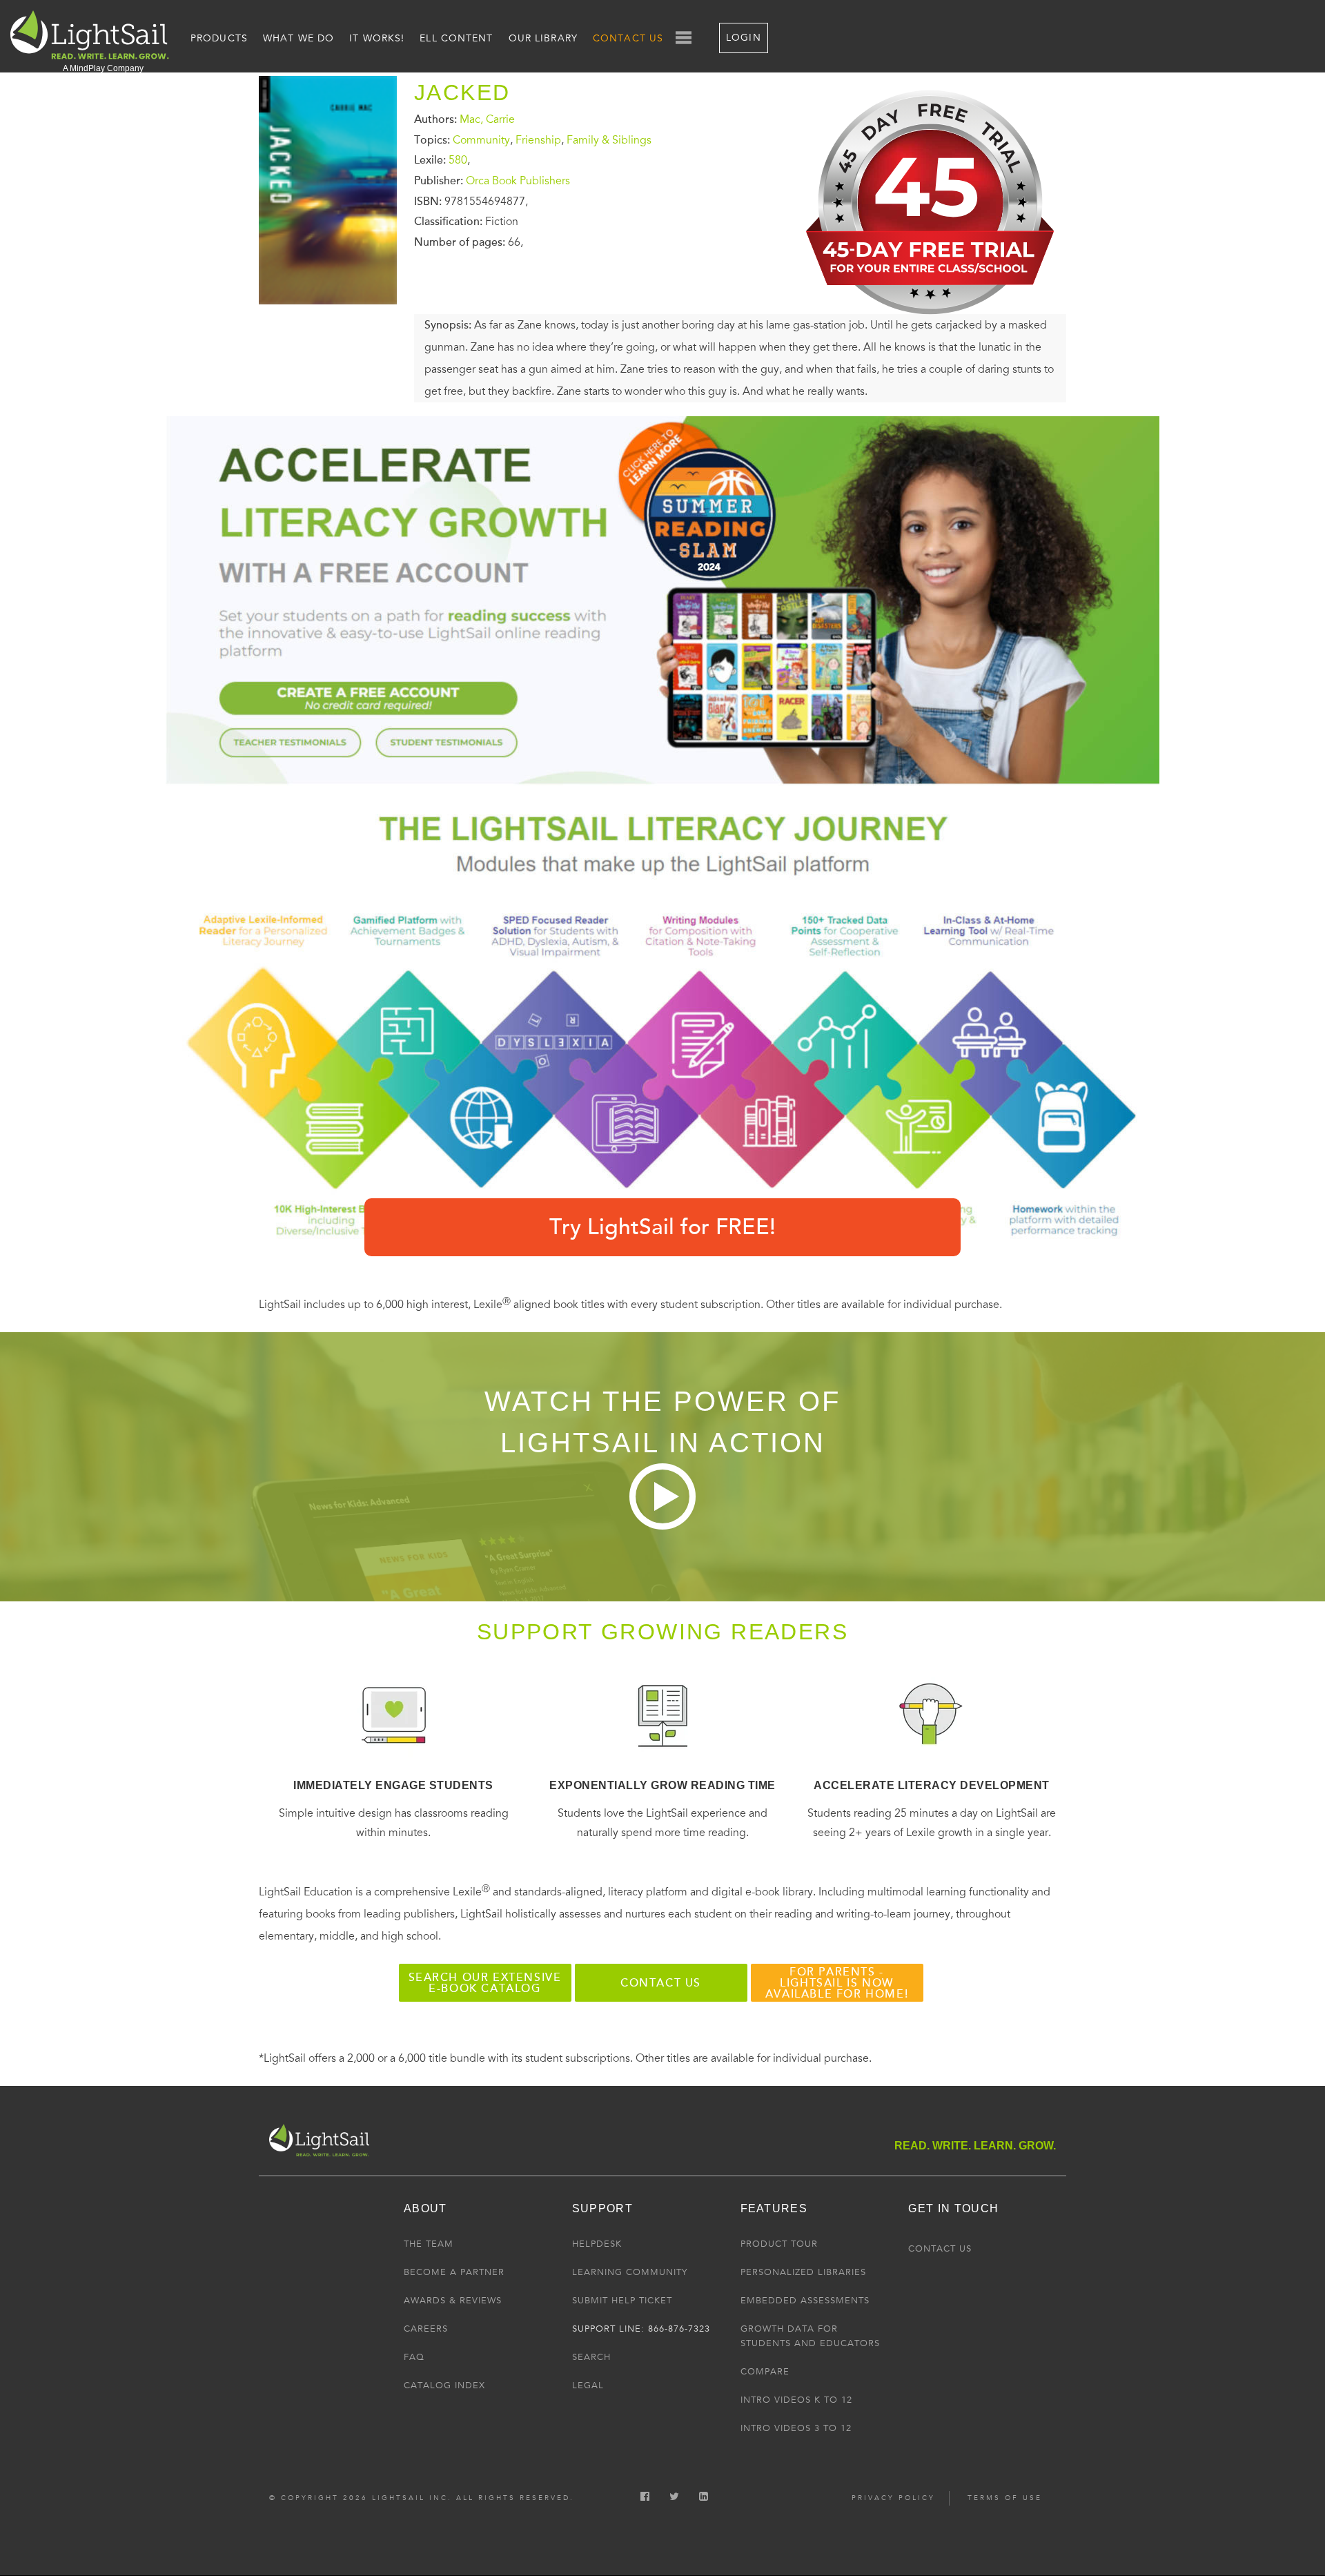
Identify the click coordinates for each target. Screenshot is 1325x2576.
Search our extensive (485, 1983)
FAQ (414, 2357)
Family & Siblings (609, 139)
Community (481, 139)
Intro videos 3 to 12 (796, 2428)
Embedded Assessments (805, 2301)
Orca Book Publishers (518, 181)
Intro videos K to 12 (796, 2400)
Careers (426, 2329)
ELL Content (456, 38)
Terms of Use (1005, 2498)
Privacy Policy (893, 2498)
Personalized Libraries (803, 2272)
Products (219, 38)
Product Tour (779, 2244)
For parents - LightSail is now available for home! (837, 1983)
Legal (588, 2385)
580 (458, 160)
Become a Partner (454, 2272)
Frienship (538, 139)
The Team (429, 2244)
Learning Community (630, 2272)
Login (744, 38)
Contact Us (628, 38)
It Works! (377, 38)
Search (591, 2357)
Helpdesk (597, 2244)
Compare (765, 2372)
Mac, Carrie (487, 119)
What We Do (298, 38)
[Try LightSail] (932, 325)
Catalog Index (444, 2385)
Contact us (661, 1983)
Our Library (543, 38)
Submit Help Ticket (622, 2301)
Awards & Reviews (453, 2301)
